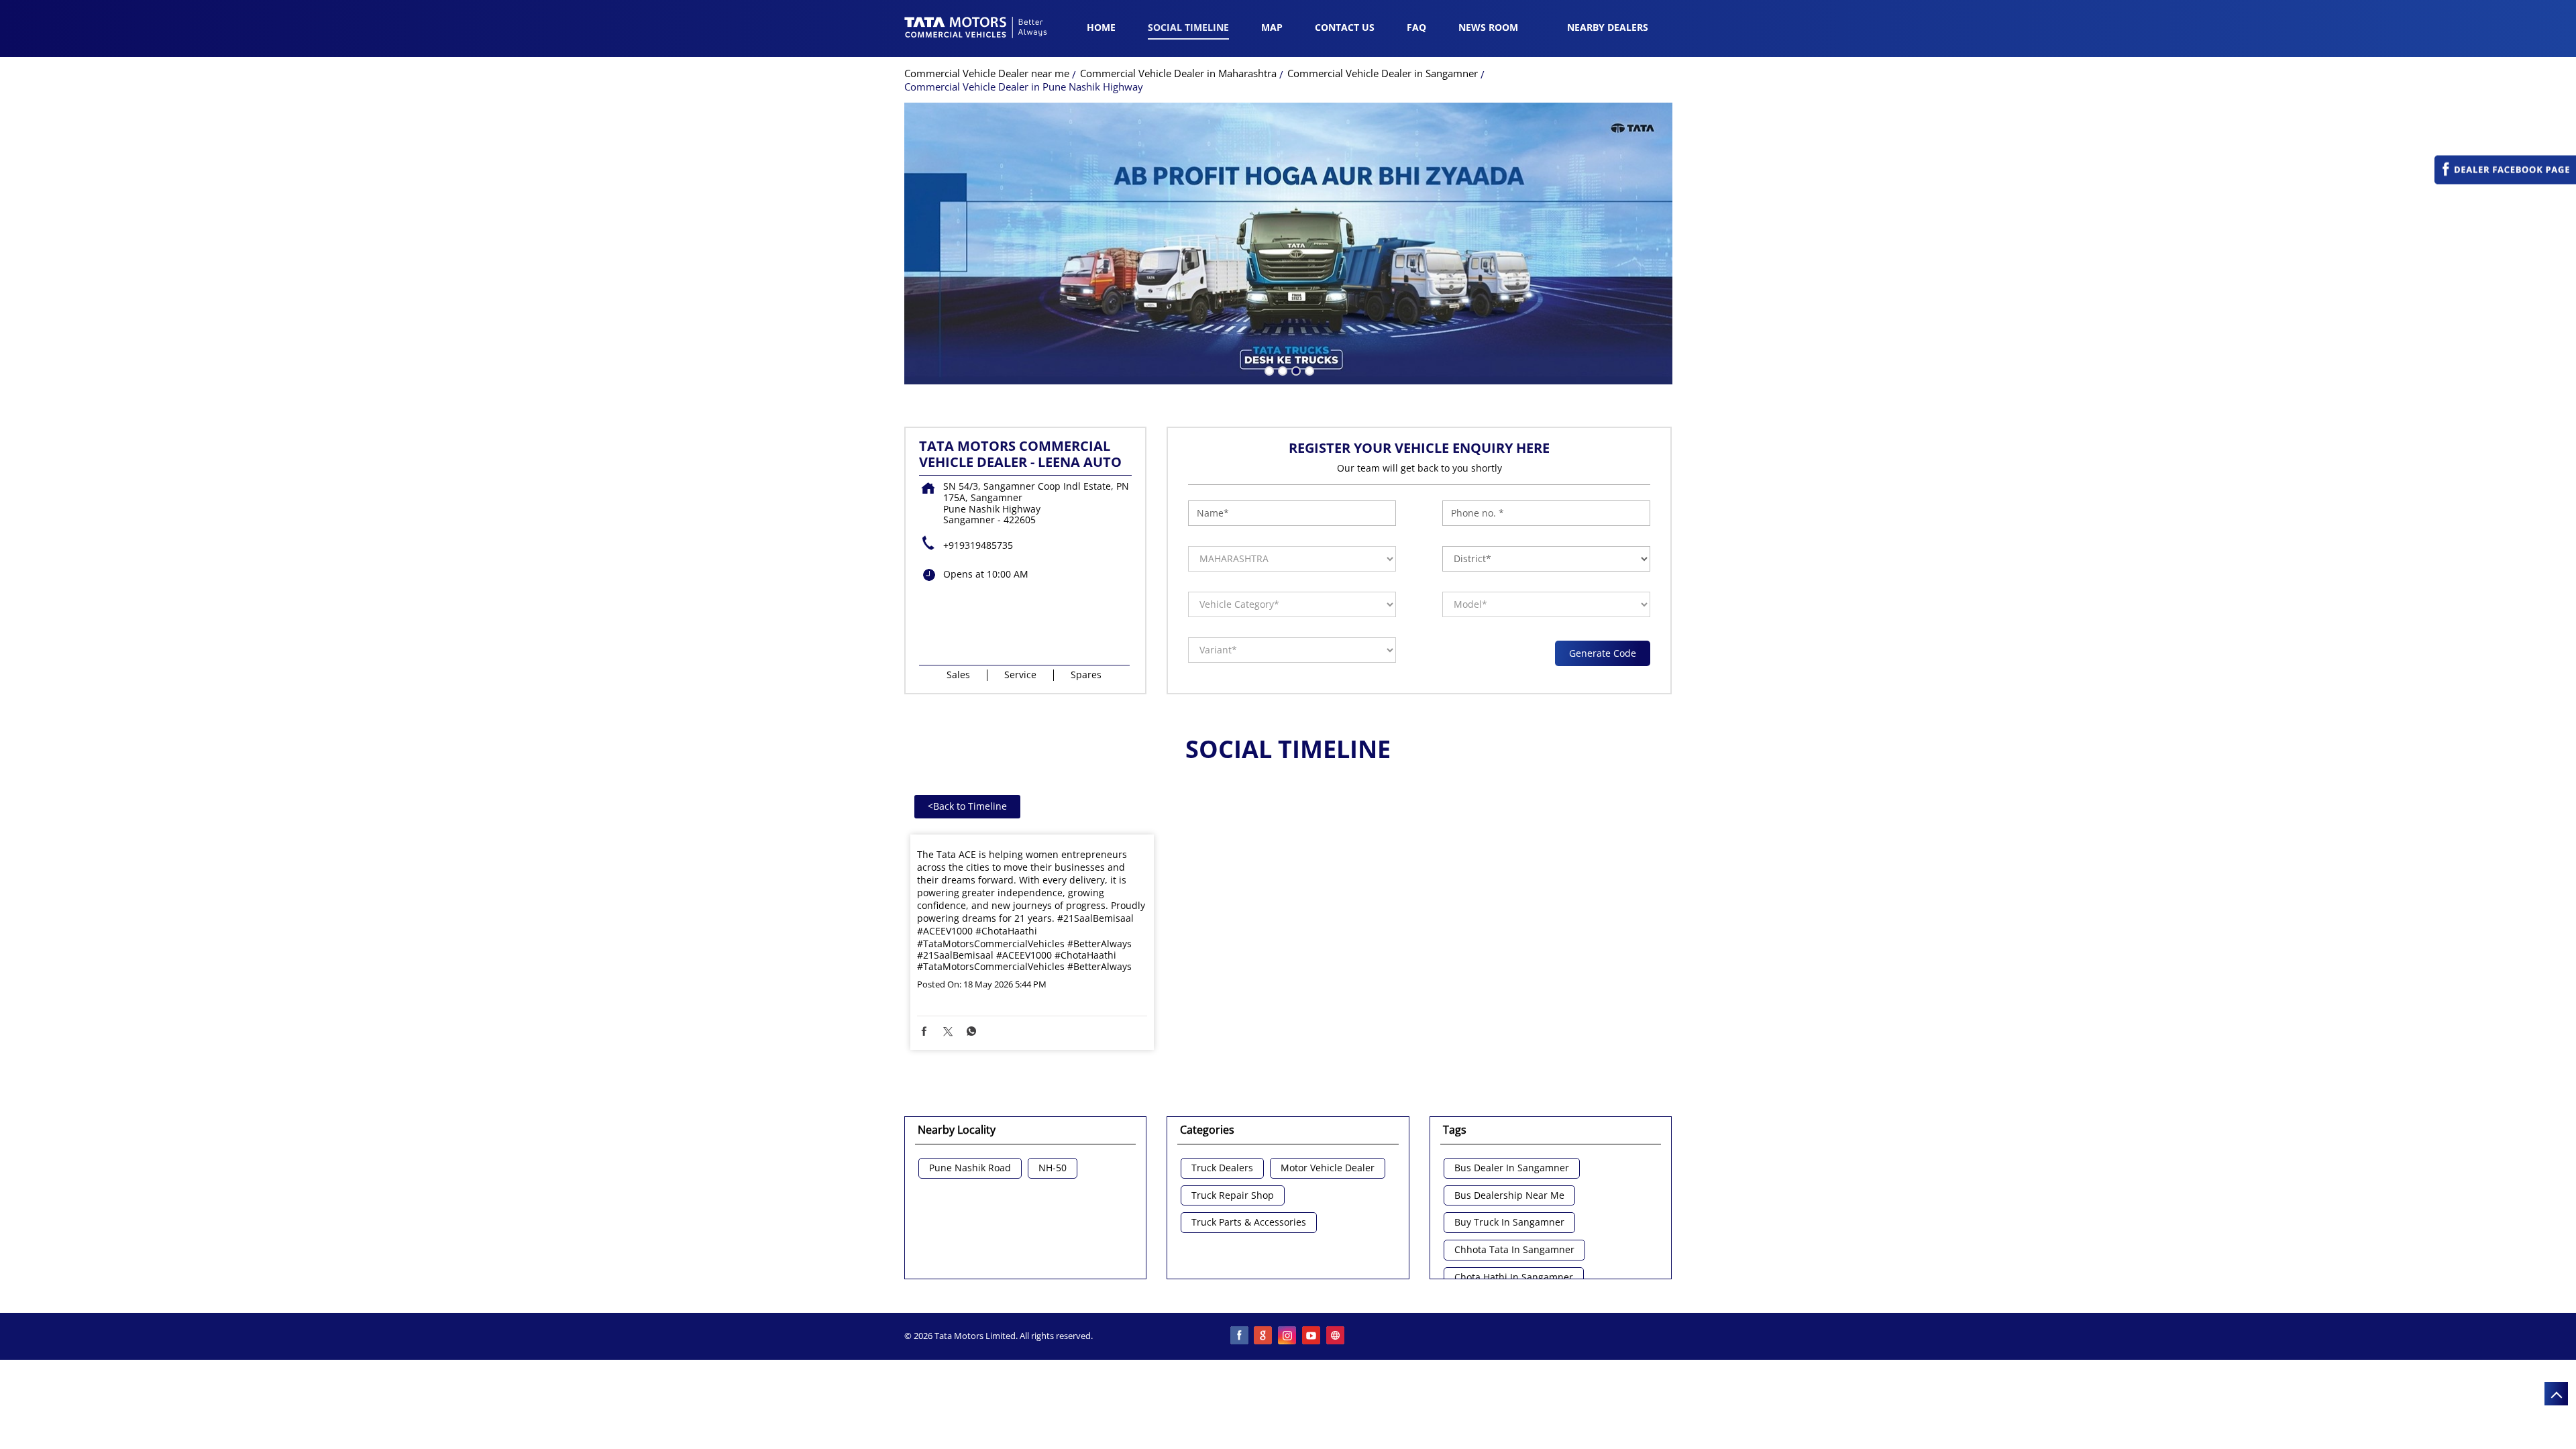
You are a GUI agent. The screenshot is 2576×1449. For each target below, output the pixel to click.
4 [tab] (1308, 370)
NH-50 (1053, 1168)
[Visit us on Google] (1264, 1336)
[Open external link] (2505, 181)
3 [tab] (1295, 370)
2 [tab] (1281, 370)
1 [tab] (1268, 370)
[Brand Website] (1336, 1336)
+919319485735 (978, 545)
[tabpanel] (1288, 244)
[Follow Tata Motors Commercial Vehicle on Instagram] (1288, 1336)
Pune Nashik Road (970, 1168)
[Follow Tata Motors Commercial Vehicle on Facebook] (1240, 1336)
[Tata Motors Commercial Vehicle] (976, 29)
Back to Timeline (967, 806)
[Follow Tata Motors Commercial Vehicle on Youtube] (1312, 1336)
